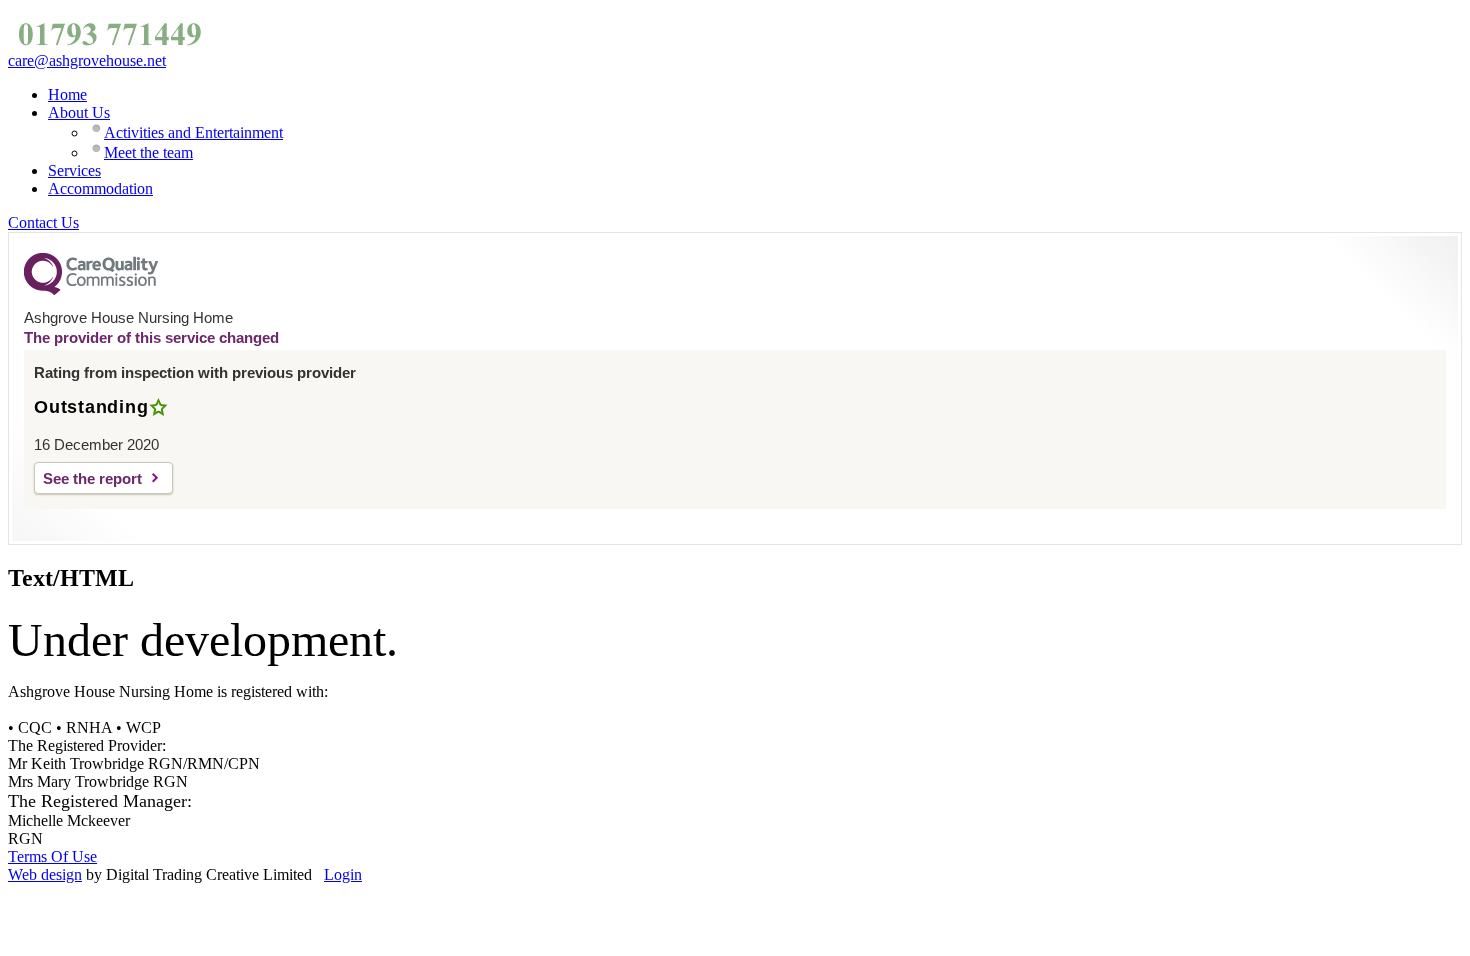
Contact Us (43, 222)
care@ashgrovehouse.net (87, 60)
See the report (92, 478)
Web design (45, 874)
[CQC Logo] (91, 290)
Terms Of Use (52, 856)
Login (343, 874)
